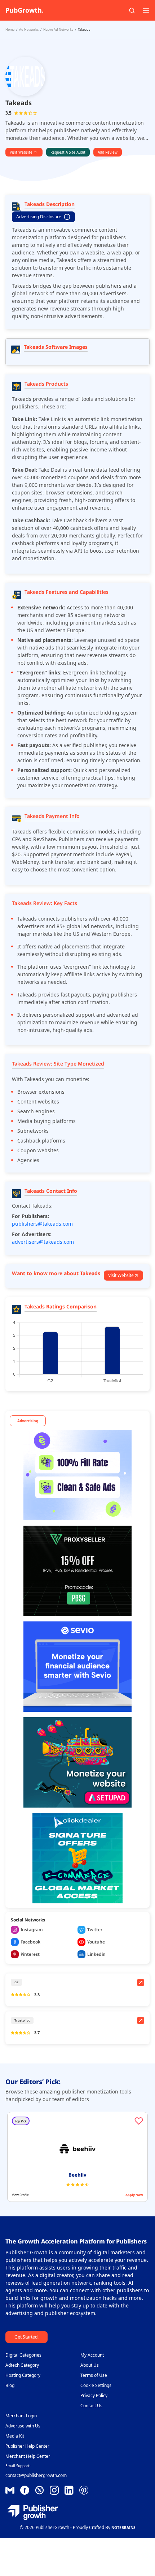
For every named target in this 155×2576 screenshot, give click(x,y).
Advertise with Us (23, 2426)
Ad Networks (29, 29)
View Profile (20, 2195)
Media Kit (15, 2436)
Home (10, 29)
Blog (10, 2385)
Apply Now (134, 2195)
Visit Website (21, 152)
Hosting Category (23, 2375)
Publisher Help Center (27, 2446)
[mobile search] (132, 10)
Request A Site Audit (68, 152)
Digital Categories (23, 2355)
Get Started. (26, 2337)
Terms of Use (94, 2375)
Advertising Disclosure (39, 217)
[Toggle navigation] (146, 10)
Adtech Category (22, 2365)
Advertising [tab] (28, 1421)
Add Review (108, 152)
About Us (90, 2365)
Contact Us (91, 2406)
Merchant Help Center (28, 2456)
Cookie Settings (96, 2385)
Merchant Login (21, 2416)
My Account (92, 2355)
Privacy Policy (94, 2395)
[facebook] (10, 2490)
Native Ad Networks (58, 29)
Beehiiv (77, 2175)
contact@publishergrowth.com (36, 2475)
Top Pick (21, 2121)
